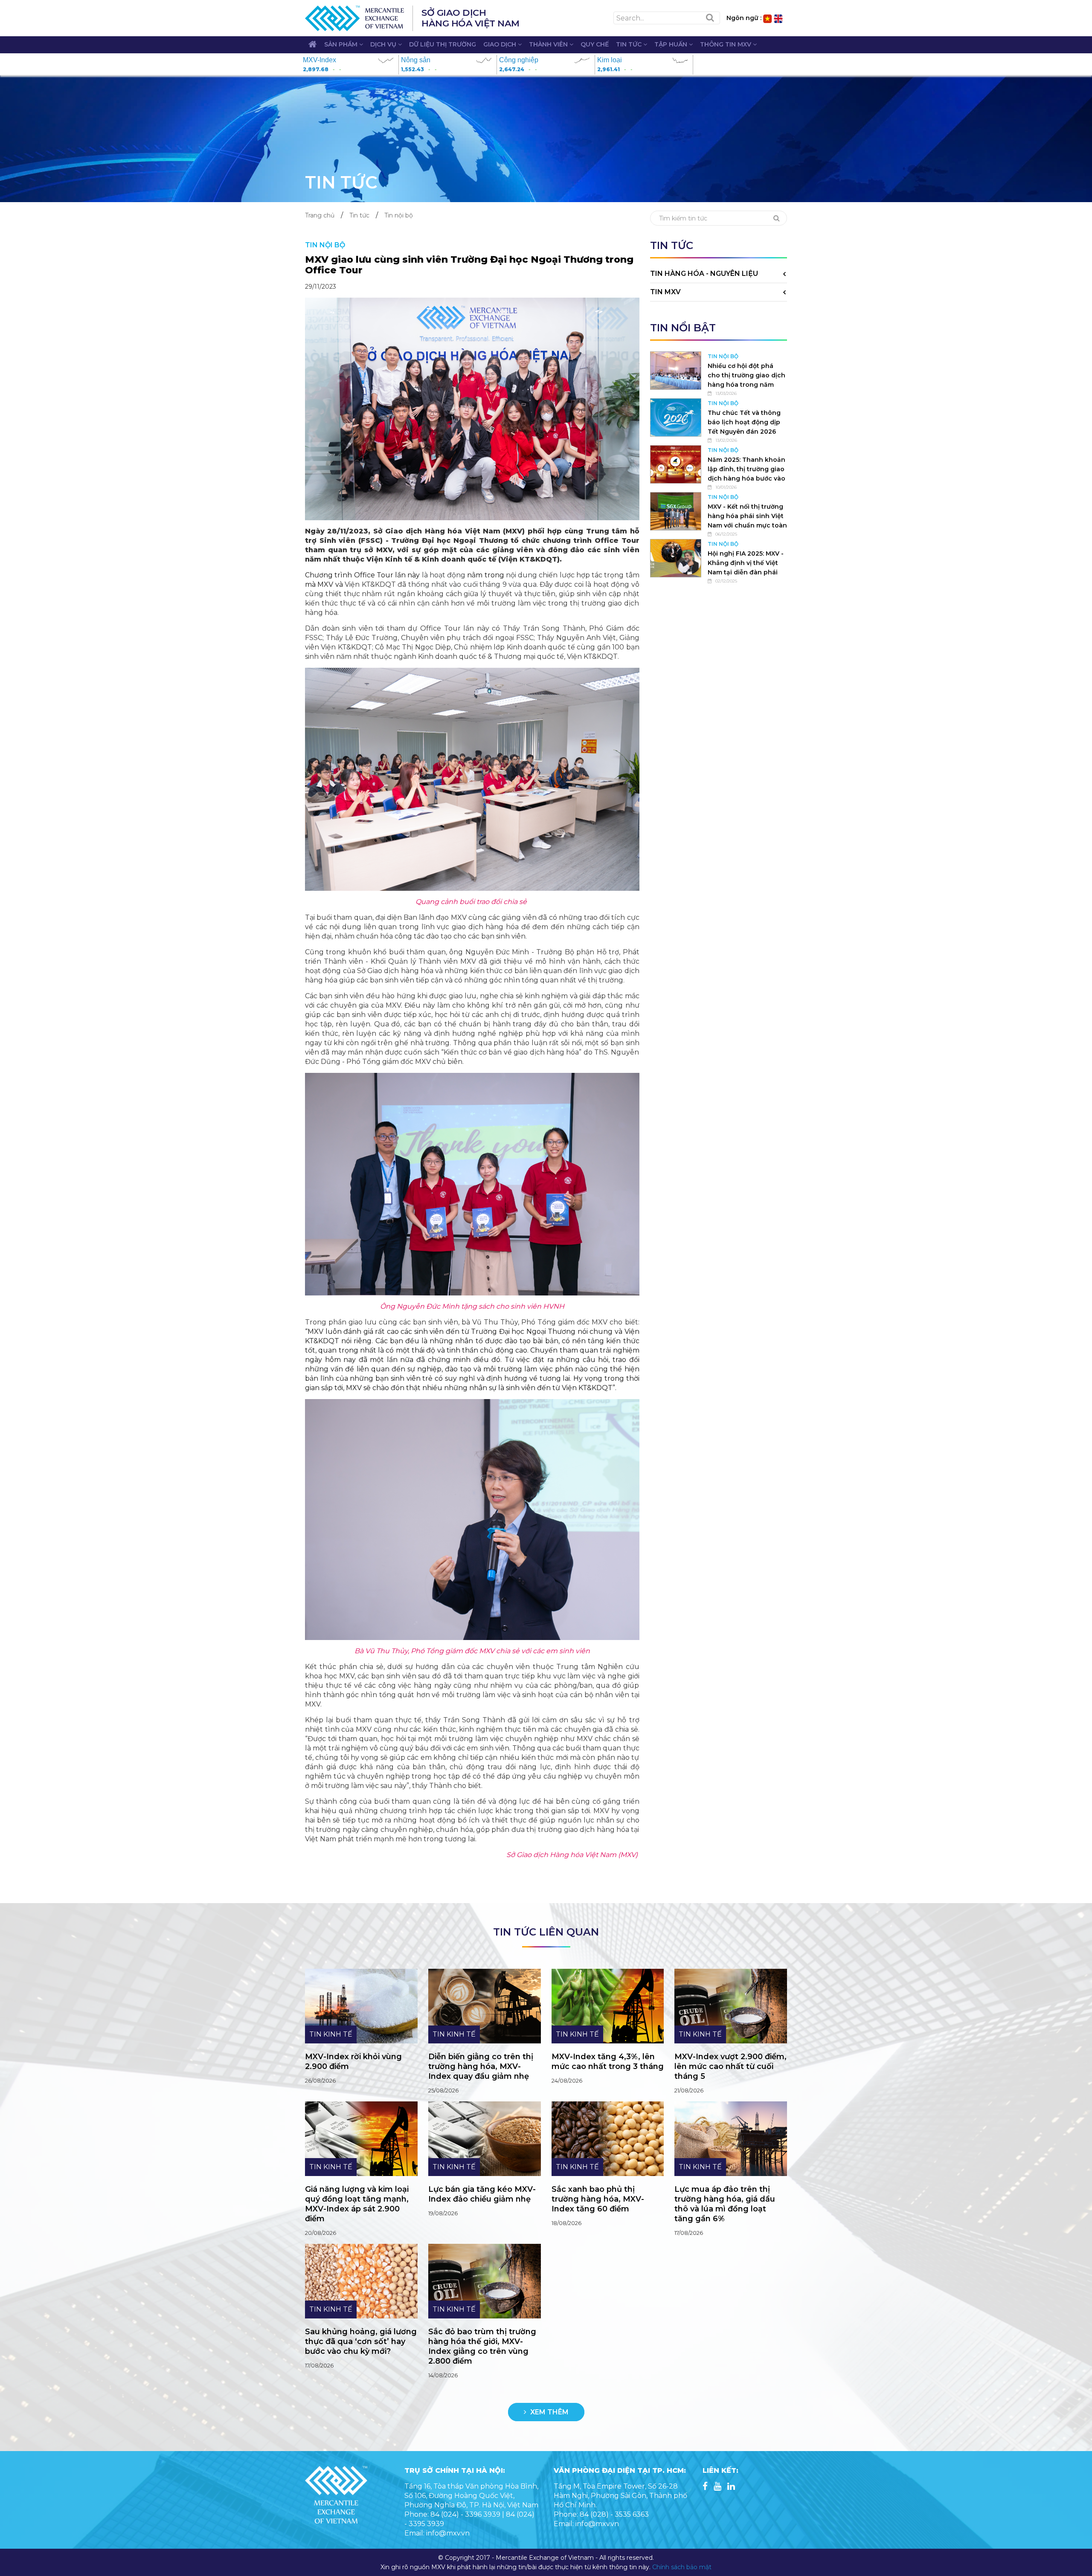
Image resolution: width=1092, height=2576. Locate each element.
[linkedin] (731, 2487)
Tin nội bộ (399, 215)
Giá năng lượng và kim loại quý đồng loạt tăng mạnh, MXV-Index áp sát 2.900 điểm (357, 2204)
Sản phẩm (342, 44)
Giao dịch (501, 44)
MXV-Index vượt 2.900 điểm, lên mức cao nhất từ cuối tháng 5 (730, 2066)
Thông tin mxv (726, 44)
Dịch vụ (384, 44)
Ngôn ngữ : (744, 18)
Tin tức (630, 44)
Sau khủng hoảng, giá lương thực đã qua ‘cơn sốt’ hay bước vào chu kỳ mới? (361, 2341)
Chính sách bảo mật (682, 2567)
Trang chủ (320, 215)
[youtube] (717, 2487)
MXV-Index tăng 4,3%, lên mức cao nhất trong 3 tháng (608, 2062)
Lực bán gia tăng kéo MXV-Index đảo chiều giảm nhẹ (482, 2194)
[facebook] (705, 2487)
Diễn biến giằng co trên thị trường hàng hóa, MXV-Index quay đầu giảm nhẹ (481, 2066)
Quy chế (595, 44)
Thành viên (549, 44)
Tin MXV (665, 292)
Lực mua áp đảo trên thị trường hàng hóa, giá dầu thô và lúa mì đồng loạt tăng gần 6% (725, 2204)
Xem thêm (549, 2412)
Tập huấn (672, 44)
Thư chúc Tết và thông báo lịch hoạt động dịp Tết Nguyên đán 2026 (744, 422)
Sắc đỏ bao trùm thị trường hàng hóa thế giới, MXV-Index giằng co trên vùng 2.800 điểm (482, 2346)
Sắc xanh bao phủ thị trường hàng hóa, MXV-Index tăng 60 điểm (598, 2199)
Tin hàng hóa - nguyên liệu (704, 274)
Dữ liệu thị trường (443, 44)
